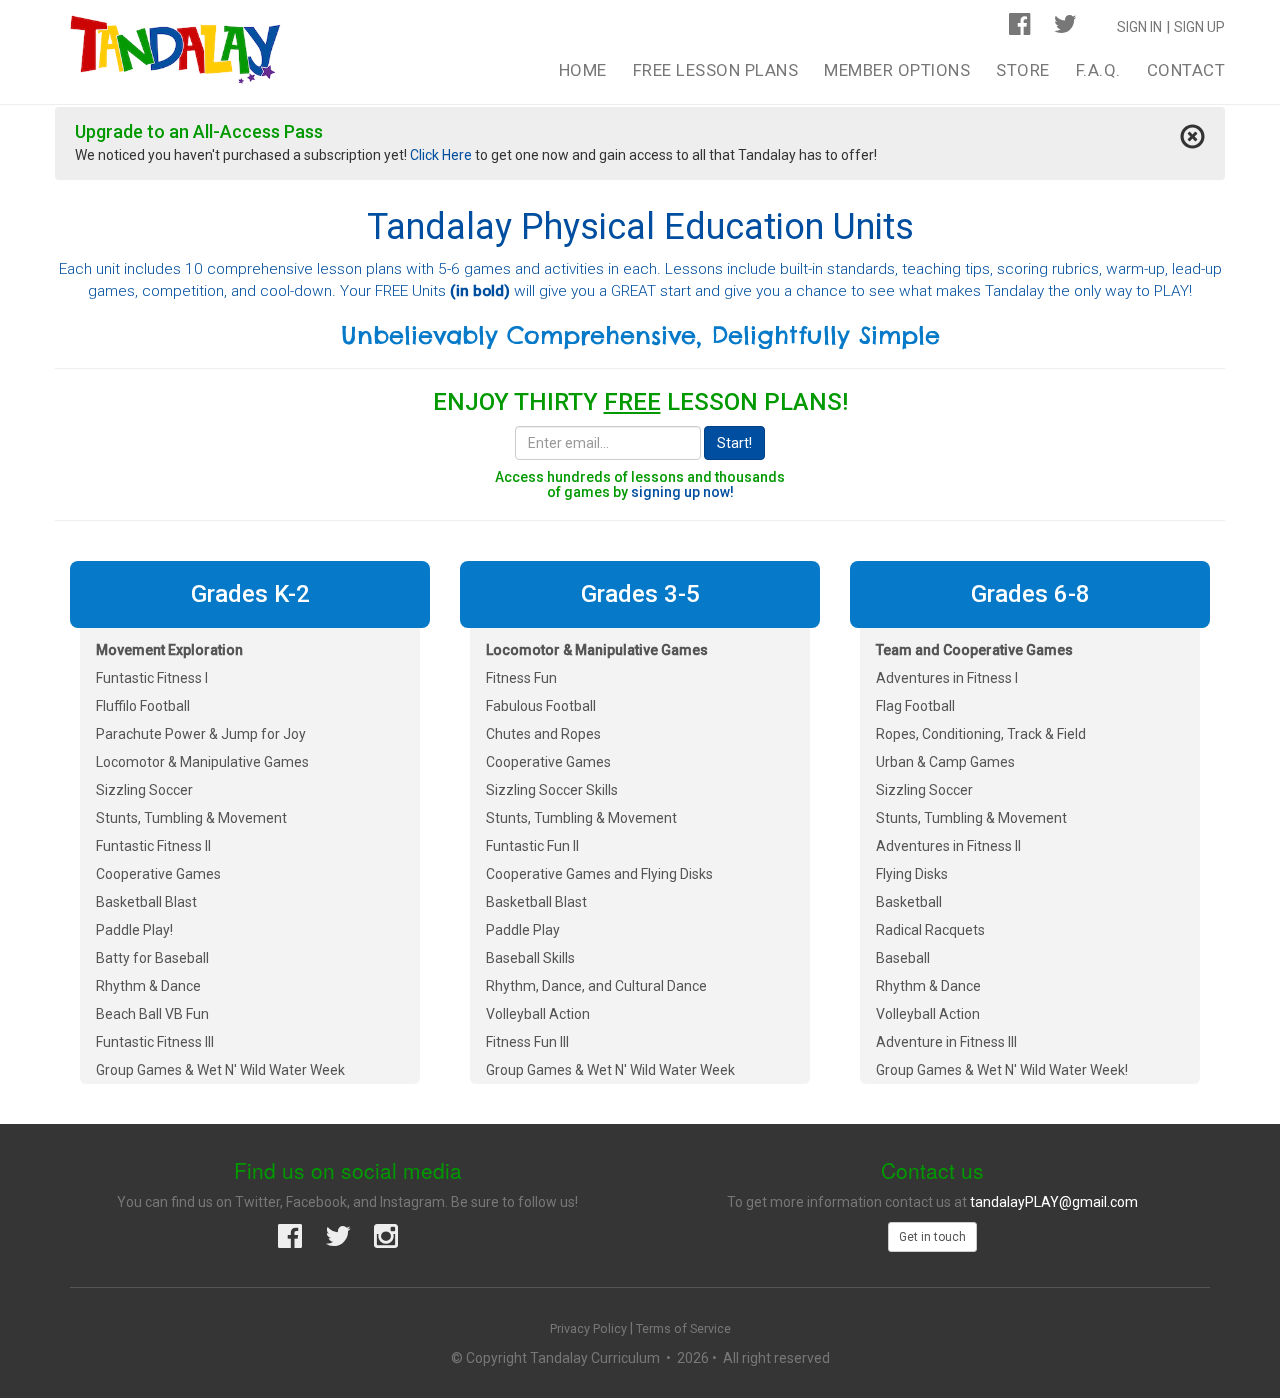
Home (583, 70)
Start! (734, 443)
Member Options (897, 70)
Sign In (1139, 27)
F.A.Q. (1098, 70)
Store (1023, 70)
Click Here (441, 155)
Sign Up (1199, 27)
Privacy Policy (588, 1328)
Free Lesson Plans (716, 70)
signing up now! (682, 492)
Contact (1186, 70)
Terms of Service (683, 1328)
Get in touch (932, 1237)
